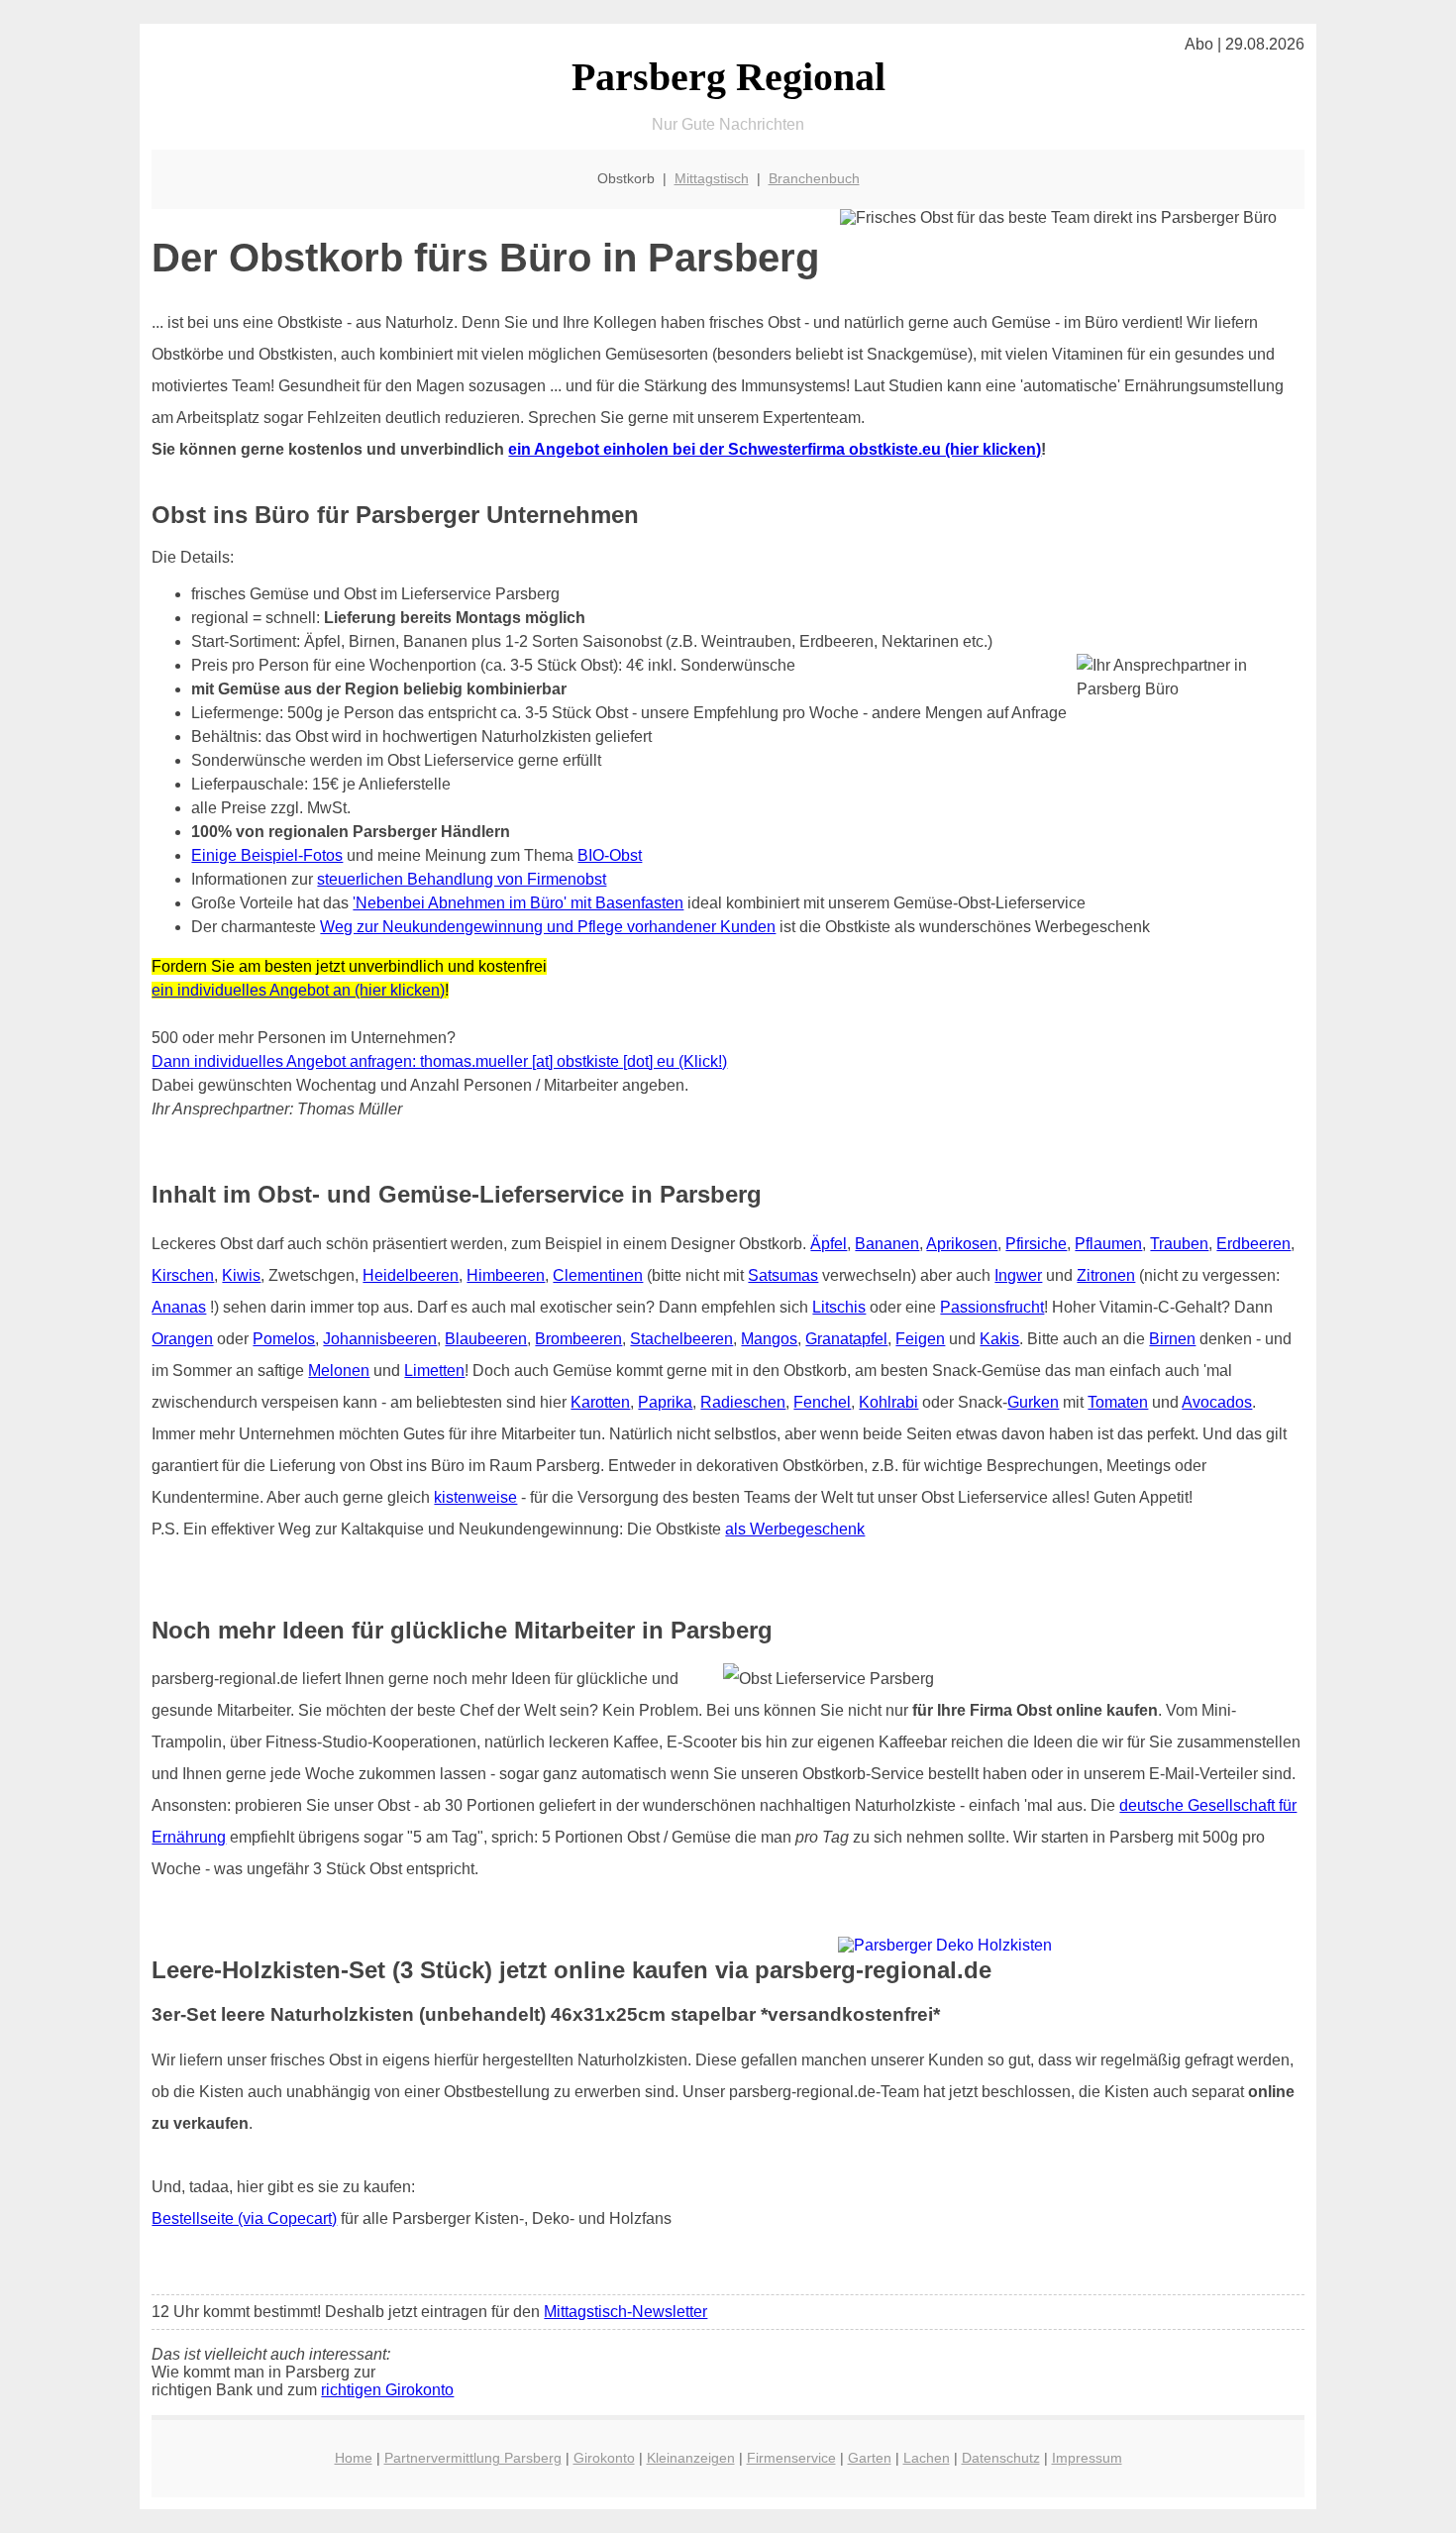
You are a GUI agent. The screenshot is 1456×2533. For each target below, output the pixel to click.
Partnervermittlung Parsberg (473, 2458)
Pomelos (284, 1339)
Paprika (665, 1402)
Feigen (920, 1339)
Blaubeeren (486, 1339)
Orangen (182, 1339)
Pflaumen (1108, 1244)
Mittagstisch (712, 178)
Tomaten (1118, 1402)
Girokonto (604, 2458)
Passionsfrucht (992, 1307)
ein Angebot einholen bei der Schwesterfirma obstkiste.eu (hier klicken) (775, 449)
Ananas (179, 1307)
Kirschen (183, 1275)
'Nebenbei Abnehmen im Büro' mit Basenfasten (518, 903)
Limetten (434, 1371)
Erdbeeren (1253, 1244)
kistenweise (475, 1497)
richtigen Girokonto (387, 2390)
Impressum (1087, 2458)
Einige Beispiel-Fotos (267, 855)
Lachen (927, 2458)
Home (354, 2458)
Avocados (1217, 1402)
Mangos (769, 1339)
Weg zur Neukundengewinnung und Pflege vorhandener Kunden (548, 927)
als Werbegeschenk (795, 1529)
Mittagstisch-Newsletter (625, 2312)
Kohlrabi (888, 1402)
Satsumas (783, 1275)
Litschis (839, 1307)
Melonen (339, 1371)
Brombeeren (578, 1339)
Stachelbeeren (681, 1339)
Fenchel (822, 1402)
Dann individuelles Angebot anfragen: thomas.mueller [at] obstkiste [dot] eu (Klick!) (439, 1061)
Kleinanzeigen (691, 2458)
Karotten (600, 1402)
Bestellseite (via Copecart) (244, 2218)
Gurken (1033, 1402)
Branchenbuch (814, 178)
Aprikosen (962, 1244)
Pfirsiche (1036, 1244)
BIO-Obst (610, 855)
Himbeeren (506, 1275)
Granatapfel (846, 1339)
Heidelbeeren (411, 1275)
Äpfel (829, 1244)
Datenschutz (1001, 2458)
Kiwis (241, 1275)
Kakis (999, 1339)
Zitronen (1106, 1275)
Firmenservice (791, 2458)
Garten (870, 2458)
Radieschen (743, 1402)
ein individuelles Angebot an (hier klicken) (298, 990)
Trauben (1179, 1244)
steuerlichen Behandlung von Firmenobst (462, 879)
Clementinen (598, 1275)
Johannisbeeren (380, 1339)
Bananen (887, 1244)
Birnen (1172, 1339)
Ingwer (1018, 1275)
